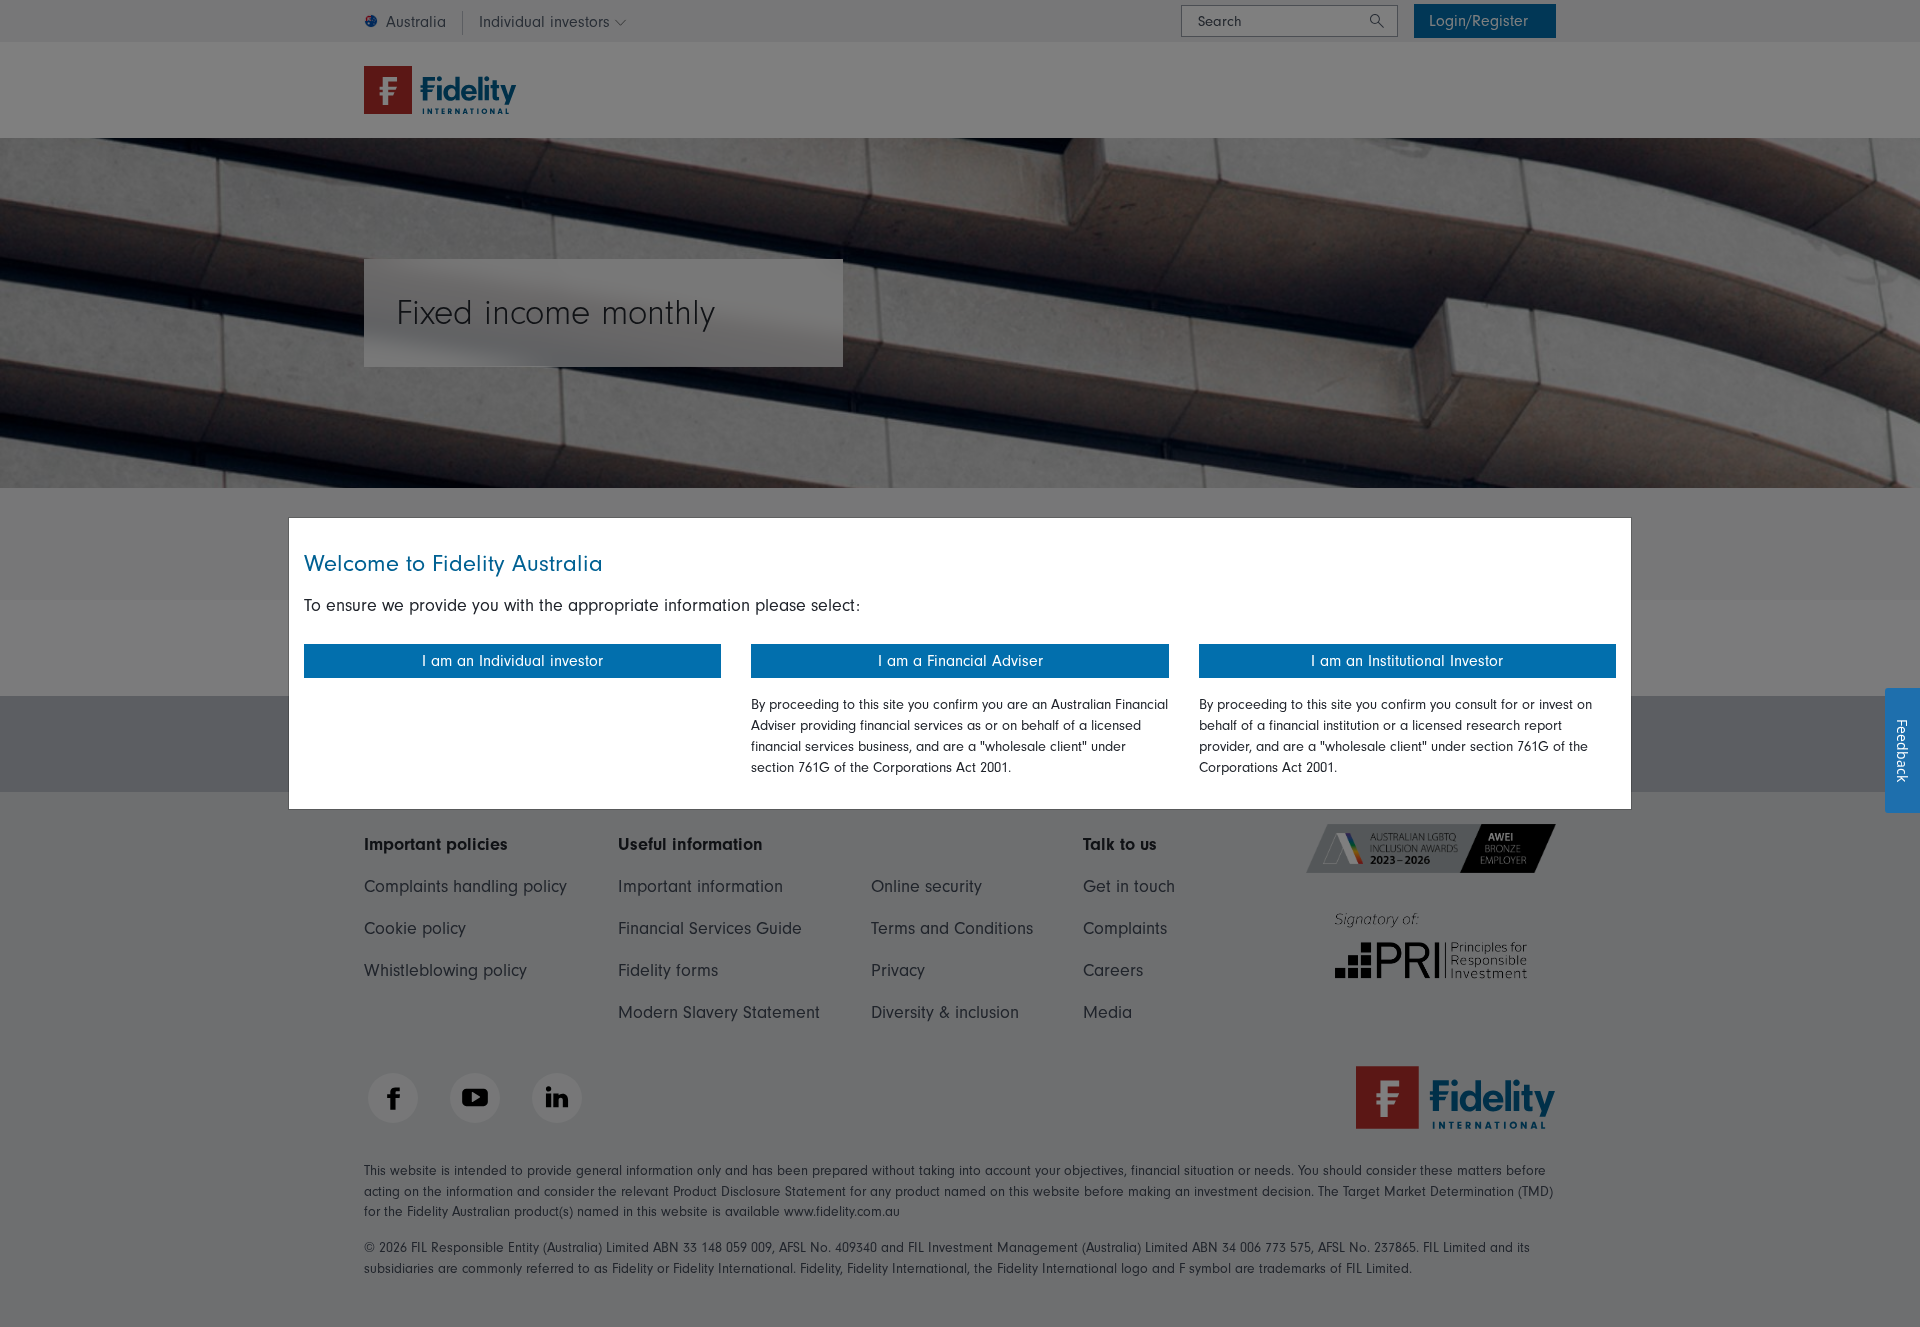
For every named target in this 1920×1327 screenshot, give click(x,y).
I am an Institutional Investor (1407, 661)
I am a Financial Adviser (960, 661)
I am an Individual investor (512, 661)
